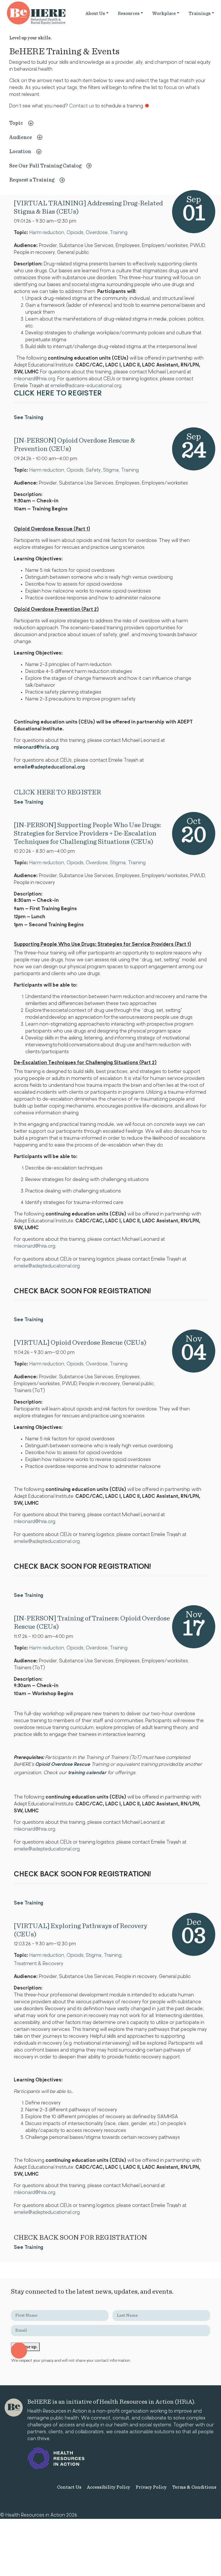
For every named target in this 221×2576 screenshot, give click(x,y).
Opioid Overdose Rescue (63, 1765)
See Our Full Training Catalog (45, 166)
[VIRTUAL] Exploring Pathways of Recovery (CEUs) (81, 1930)
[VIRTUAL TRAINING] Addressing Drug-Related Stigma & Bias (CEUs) (88, 208)
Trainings (200, 13)
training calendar (87, 1773)
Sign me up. (25, 2347)
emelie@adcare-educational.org (86, 386)
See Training (28, 418)
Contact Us (69, 2487)
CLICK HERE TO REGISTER (57, 792)
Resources (129, 13)
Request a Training (32, 180)
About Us (95, 13)
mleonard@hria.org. (35, 379)
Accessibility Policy (108, 2487)
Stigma (111, 470)
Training (119, 233)
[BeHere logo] (14, 2408)
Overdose (97, 233)
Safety (93, 470)
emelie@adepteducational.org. (47, 1266)
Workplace (164, 13)
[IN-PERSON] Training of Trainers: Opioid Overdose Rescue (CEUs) (92, 1623)
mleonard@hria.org (36, 748)
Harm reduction (47, 233)
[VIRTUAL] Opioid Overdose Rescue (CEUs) (80, 1343)
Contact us (82, 106)
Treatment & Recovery (39, 1964)
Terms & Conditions (194, 2487)
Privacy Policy (151, 2487)
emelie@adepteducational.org (49, 767)
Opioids (75, 233)
